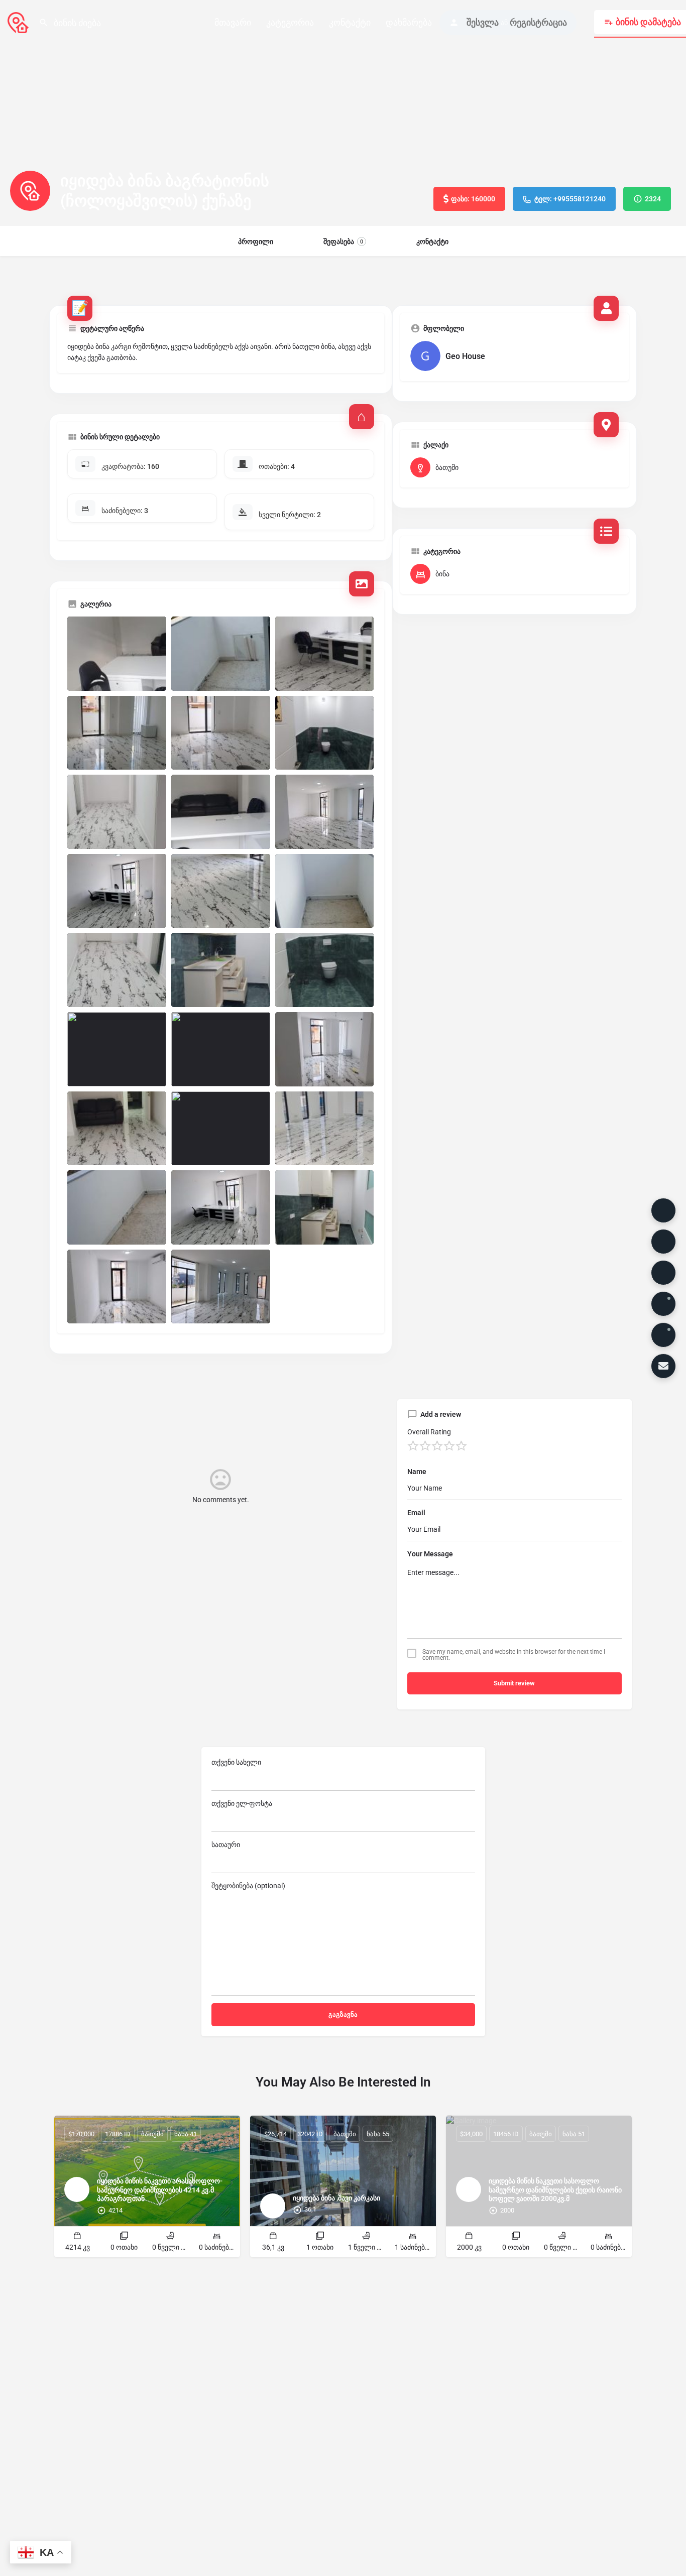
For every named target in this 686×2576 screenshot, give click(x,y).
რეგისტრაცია (538, 22)
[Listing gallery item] (117, 654)
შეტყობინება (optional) (248, 1886)
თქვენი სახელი (236, 1762)
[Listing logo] (30, 191)
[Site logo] (19, 22)
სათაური (226, 1845)
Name (417, 1471)
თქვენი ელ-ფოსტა (242, 1803)
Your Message (430, 1554)
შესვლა (483, 22)
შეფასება (343, 241)
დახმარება (409, 22)
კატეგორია (290, 22)
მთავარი (233, 22)
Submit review (514, 1683)
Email (416, 1513)
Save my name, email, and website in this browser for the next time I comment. (514, 1655)
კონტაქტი (350, 22)
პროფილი (256, 241)
